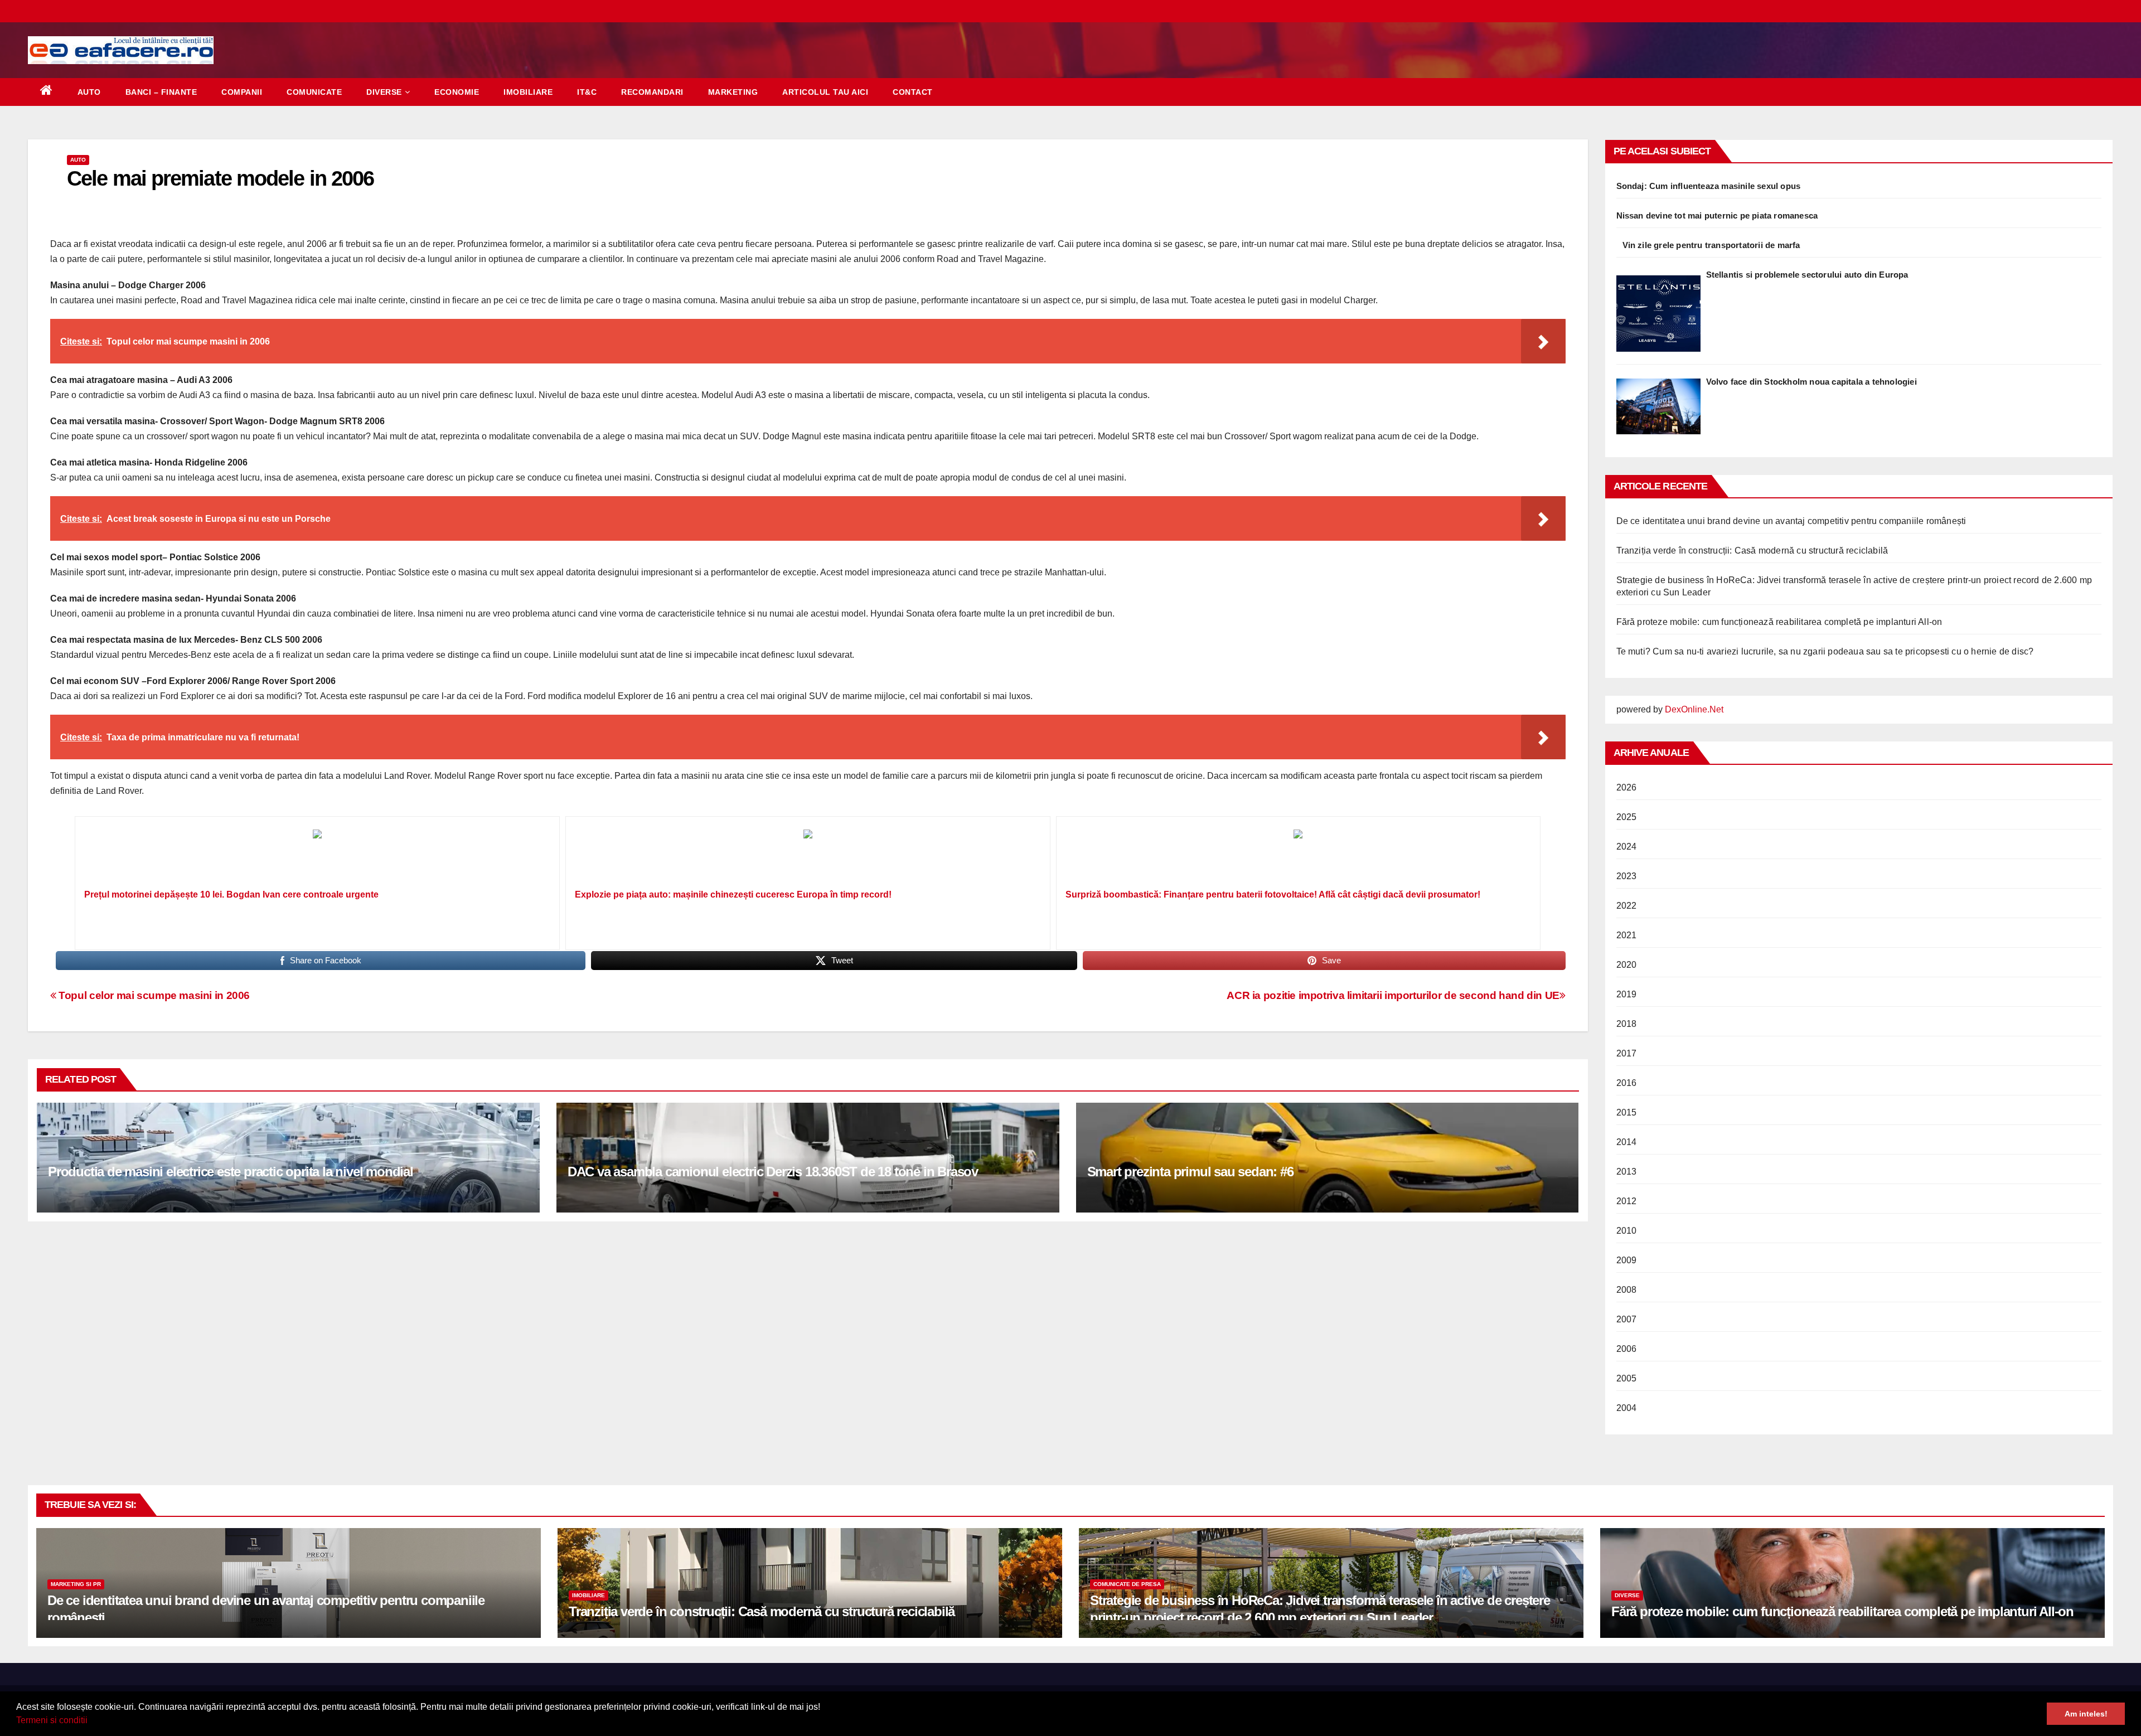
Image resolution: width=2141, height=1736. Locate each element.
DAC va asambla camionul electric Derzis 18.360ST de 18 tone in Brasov (773, 1172)
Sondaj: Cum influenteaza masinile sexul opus (1709, 186)
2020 (1627, 965)
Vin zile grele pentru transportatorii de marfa (1711, 245)
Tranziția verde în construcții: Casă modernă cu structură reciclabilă (1752, 551)
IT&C (587, 92)
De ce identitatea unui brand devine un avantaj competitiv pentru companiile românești (1791, 521)
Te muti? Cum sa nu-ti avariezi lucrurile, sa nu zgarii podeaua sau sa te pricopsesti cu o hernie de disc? (1825, 651)
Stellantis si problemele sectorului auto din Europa (1807, 275)
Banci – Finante (161, 92)
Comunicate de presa (1127, 1584)
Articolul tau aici (825, 92)
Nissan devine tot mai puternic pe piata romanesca (1717, 215)
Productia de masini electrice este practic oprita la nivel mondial (231, 1172)
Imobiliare (528, 92)
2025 (1627, 817)
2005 (1627, 1378)
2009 (1627, 1260)
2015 (1627, 1112)
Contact (913, 92)
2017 (1627, 1053)
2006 (1627, 1349)
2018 (1627, 1024)
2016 (1627, 1083)
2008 (1627, 1290)
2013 (1627, 1172)
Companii (242, 92)
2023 (1627, 876)
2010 (1627, 1231)
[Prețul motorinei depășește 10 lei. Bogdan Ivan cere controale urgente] (317, 856)
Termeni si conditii (52, 1720)
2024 (1627, 847)
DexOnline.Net (1694, 709)
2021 (1627, 935)
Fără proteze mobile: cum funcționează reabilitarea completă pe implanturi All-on (1779, 622)
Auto (89, 92)
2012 (1627, 1201)
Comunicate (314, 92)
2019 (1627, 994)
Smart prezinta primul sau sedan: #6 (1190, 1172)
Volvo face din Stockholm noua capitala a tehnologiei (1811, 382)
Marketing (733, 92)
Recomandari (652, 92)
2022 (1627, 906)
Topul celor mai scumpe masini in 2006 (153, 995)
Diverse (384, 92)
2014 (1627, 1142)
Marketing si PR (76, 1584)
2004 (1627, 1408)
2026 (1627, 787)
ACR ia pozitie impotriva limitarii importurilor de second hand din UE (1393, 995)
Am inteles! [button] (2086, 1714)
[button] (91, 1722)
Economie (457, 92)
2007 (1627, 1319)
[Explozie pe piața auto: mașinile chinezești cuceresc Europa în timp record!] (808, 856)
